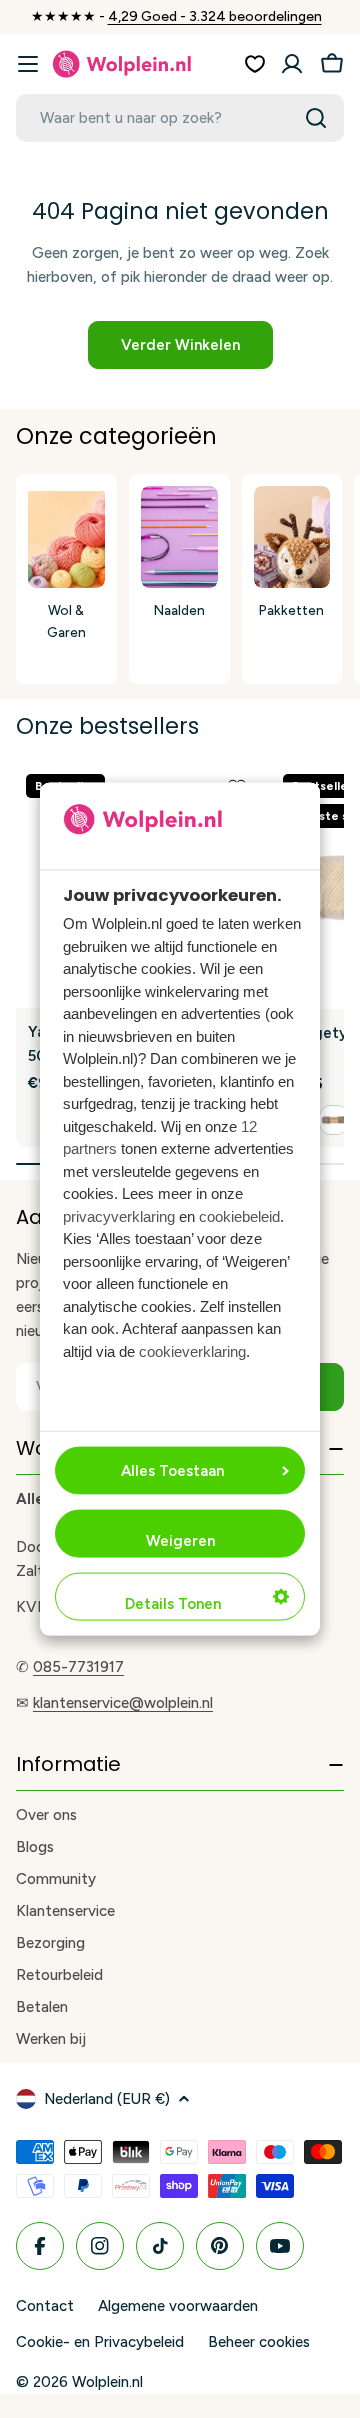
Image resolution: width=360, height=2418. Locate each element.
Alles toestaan (172, 1470)
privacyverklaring (119, 1215)
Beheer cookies (259, 2342)
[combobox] (180, 118)
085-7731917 (78, 1667)
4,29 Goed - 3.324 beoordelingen (215, 16)
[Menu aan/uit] (28, 64)
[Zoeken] (316, 118)
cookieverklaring (192, 1350)
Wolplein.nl (107, 2382)
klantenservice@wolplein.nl (123, 1703)
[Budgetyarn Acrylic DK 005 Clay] (334, 1120)
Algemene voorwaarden (178, 2306)
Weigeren (180, 1540)
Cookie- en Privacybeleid (100, 2342)
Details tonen (173, 1603)
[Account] (292, 64)
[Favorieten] (255, 64)
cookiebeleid (239, 1215)
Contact (45, 2306)
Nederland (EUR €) (107, 2099)
